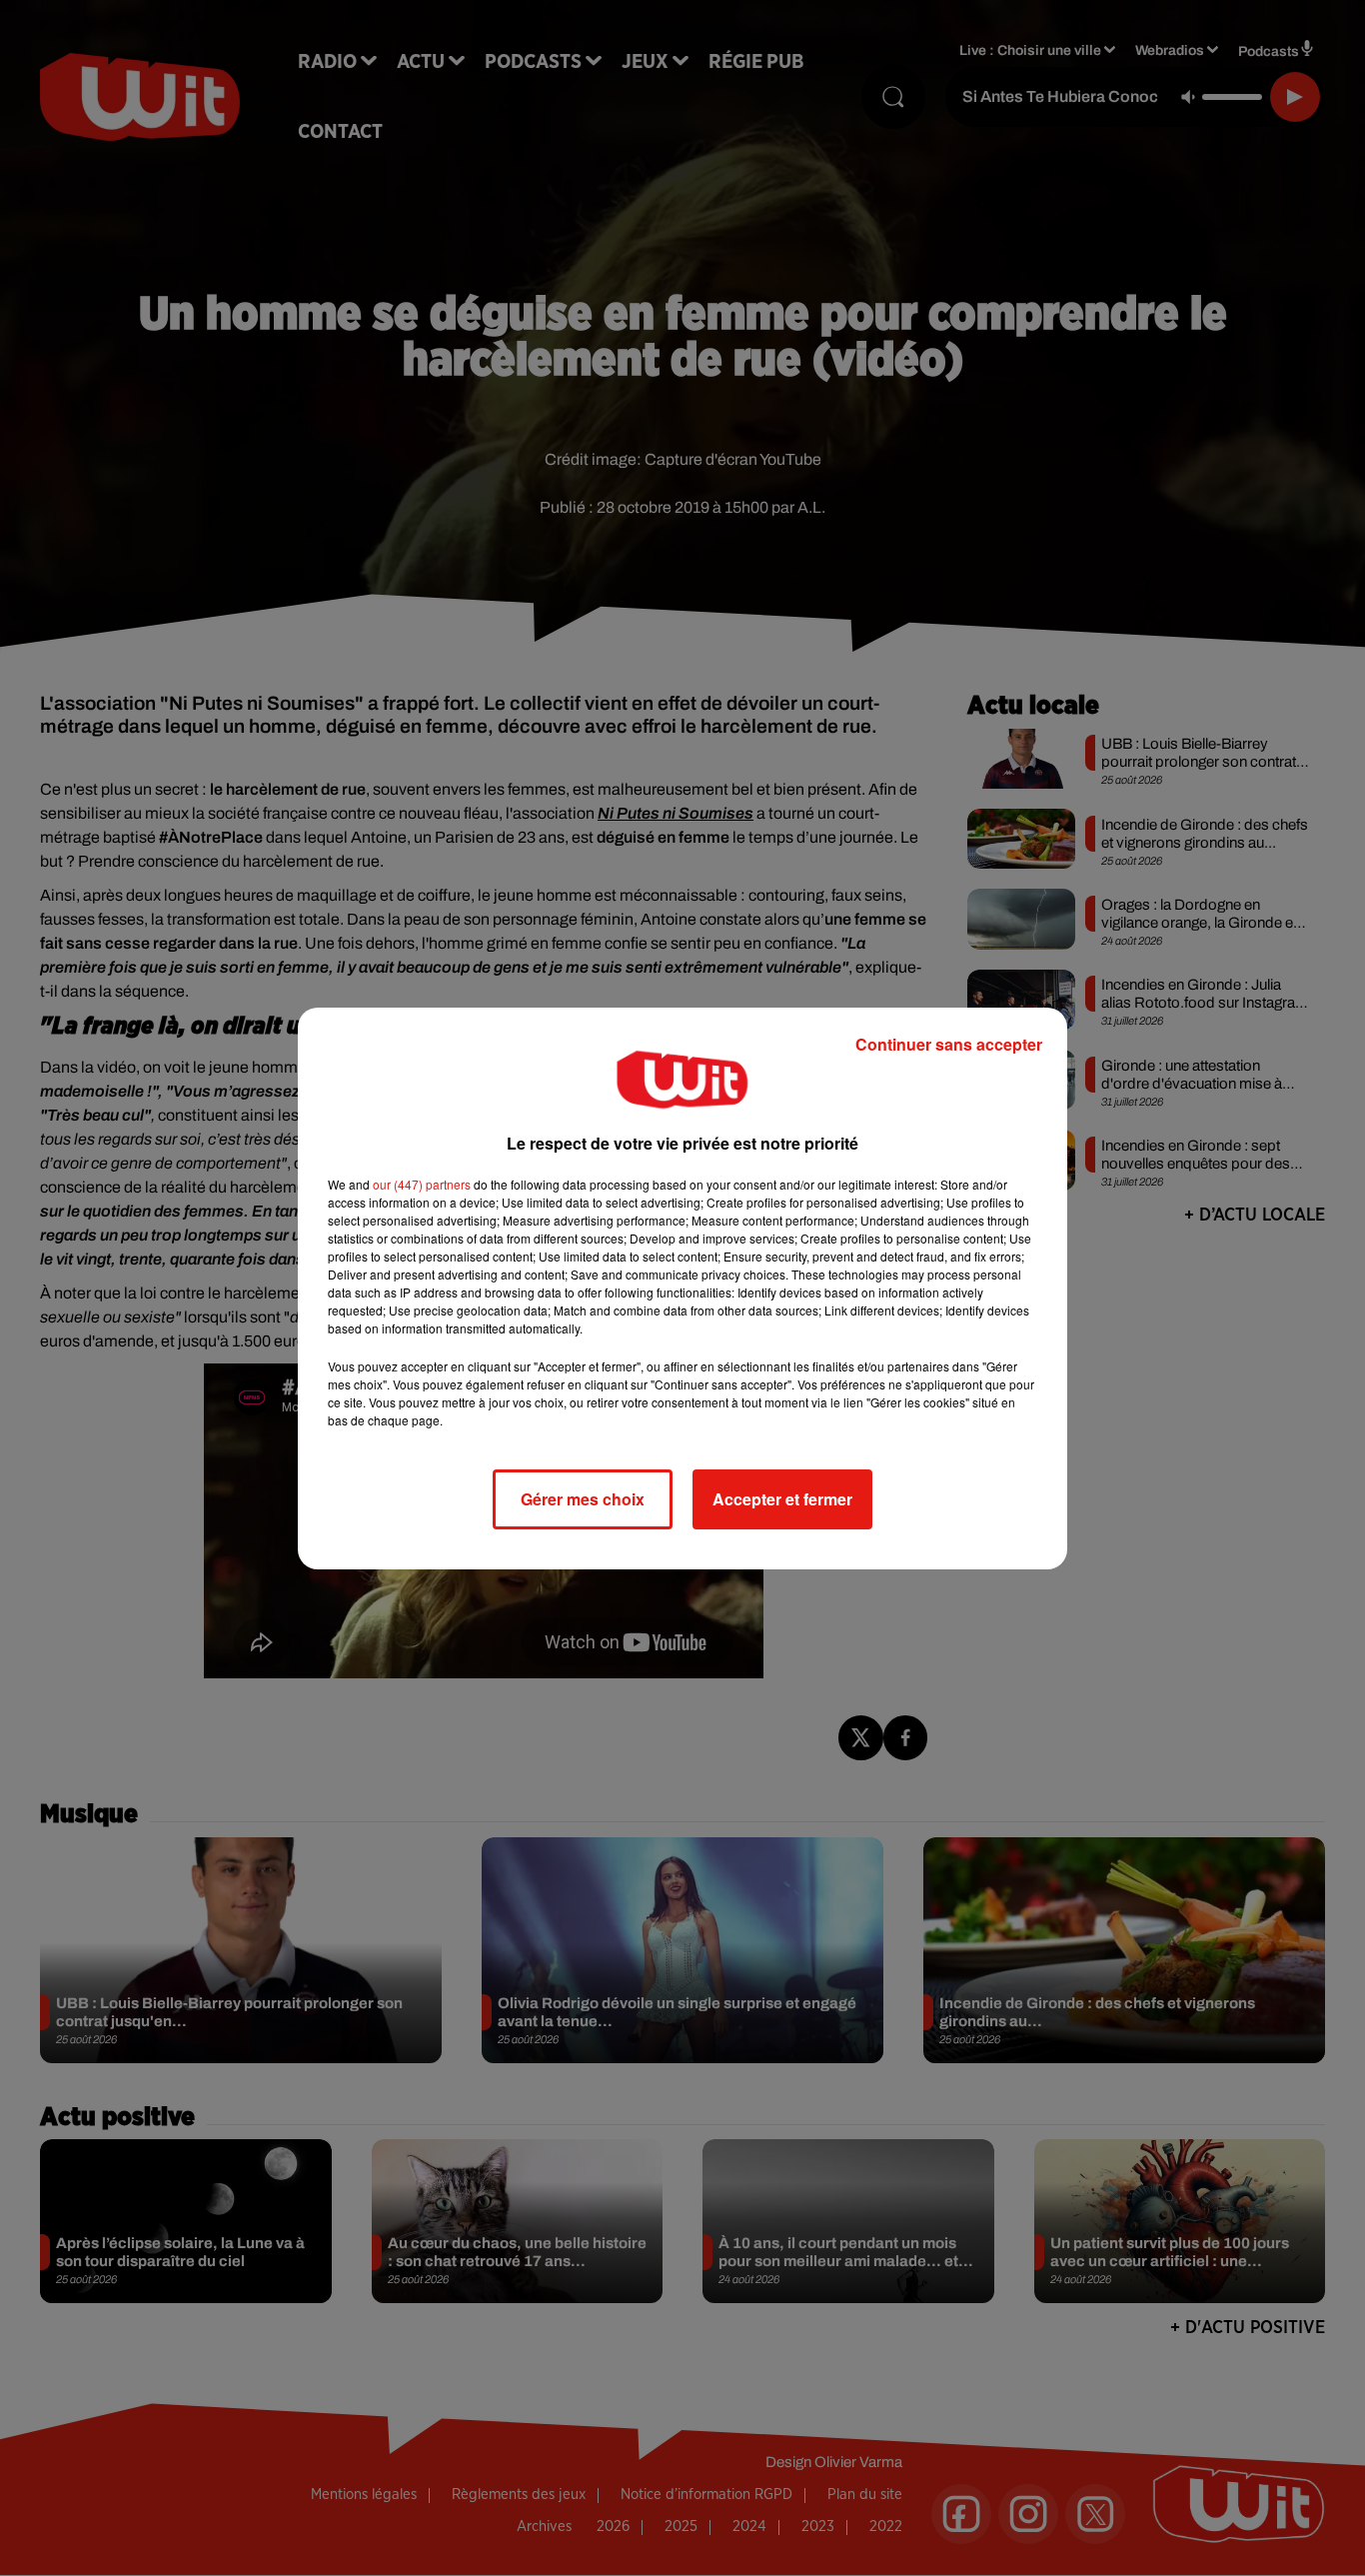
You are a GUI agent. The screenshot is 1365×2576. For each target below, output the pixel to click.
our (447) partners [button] (422, 1184)
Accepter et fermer (782, 1499)
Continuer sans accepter (949, 1044)
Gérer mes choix (583, 1499)
